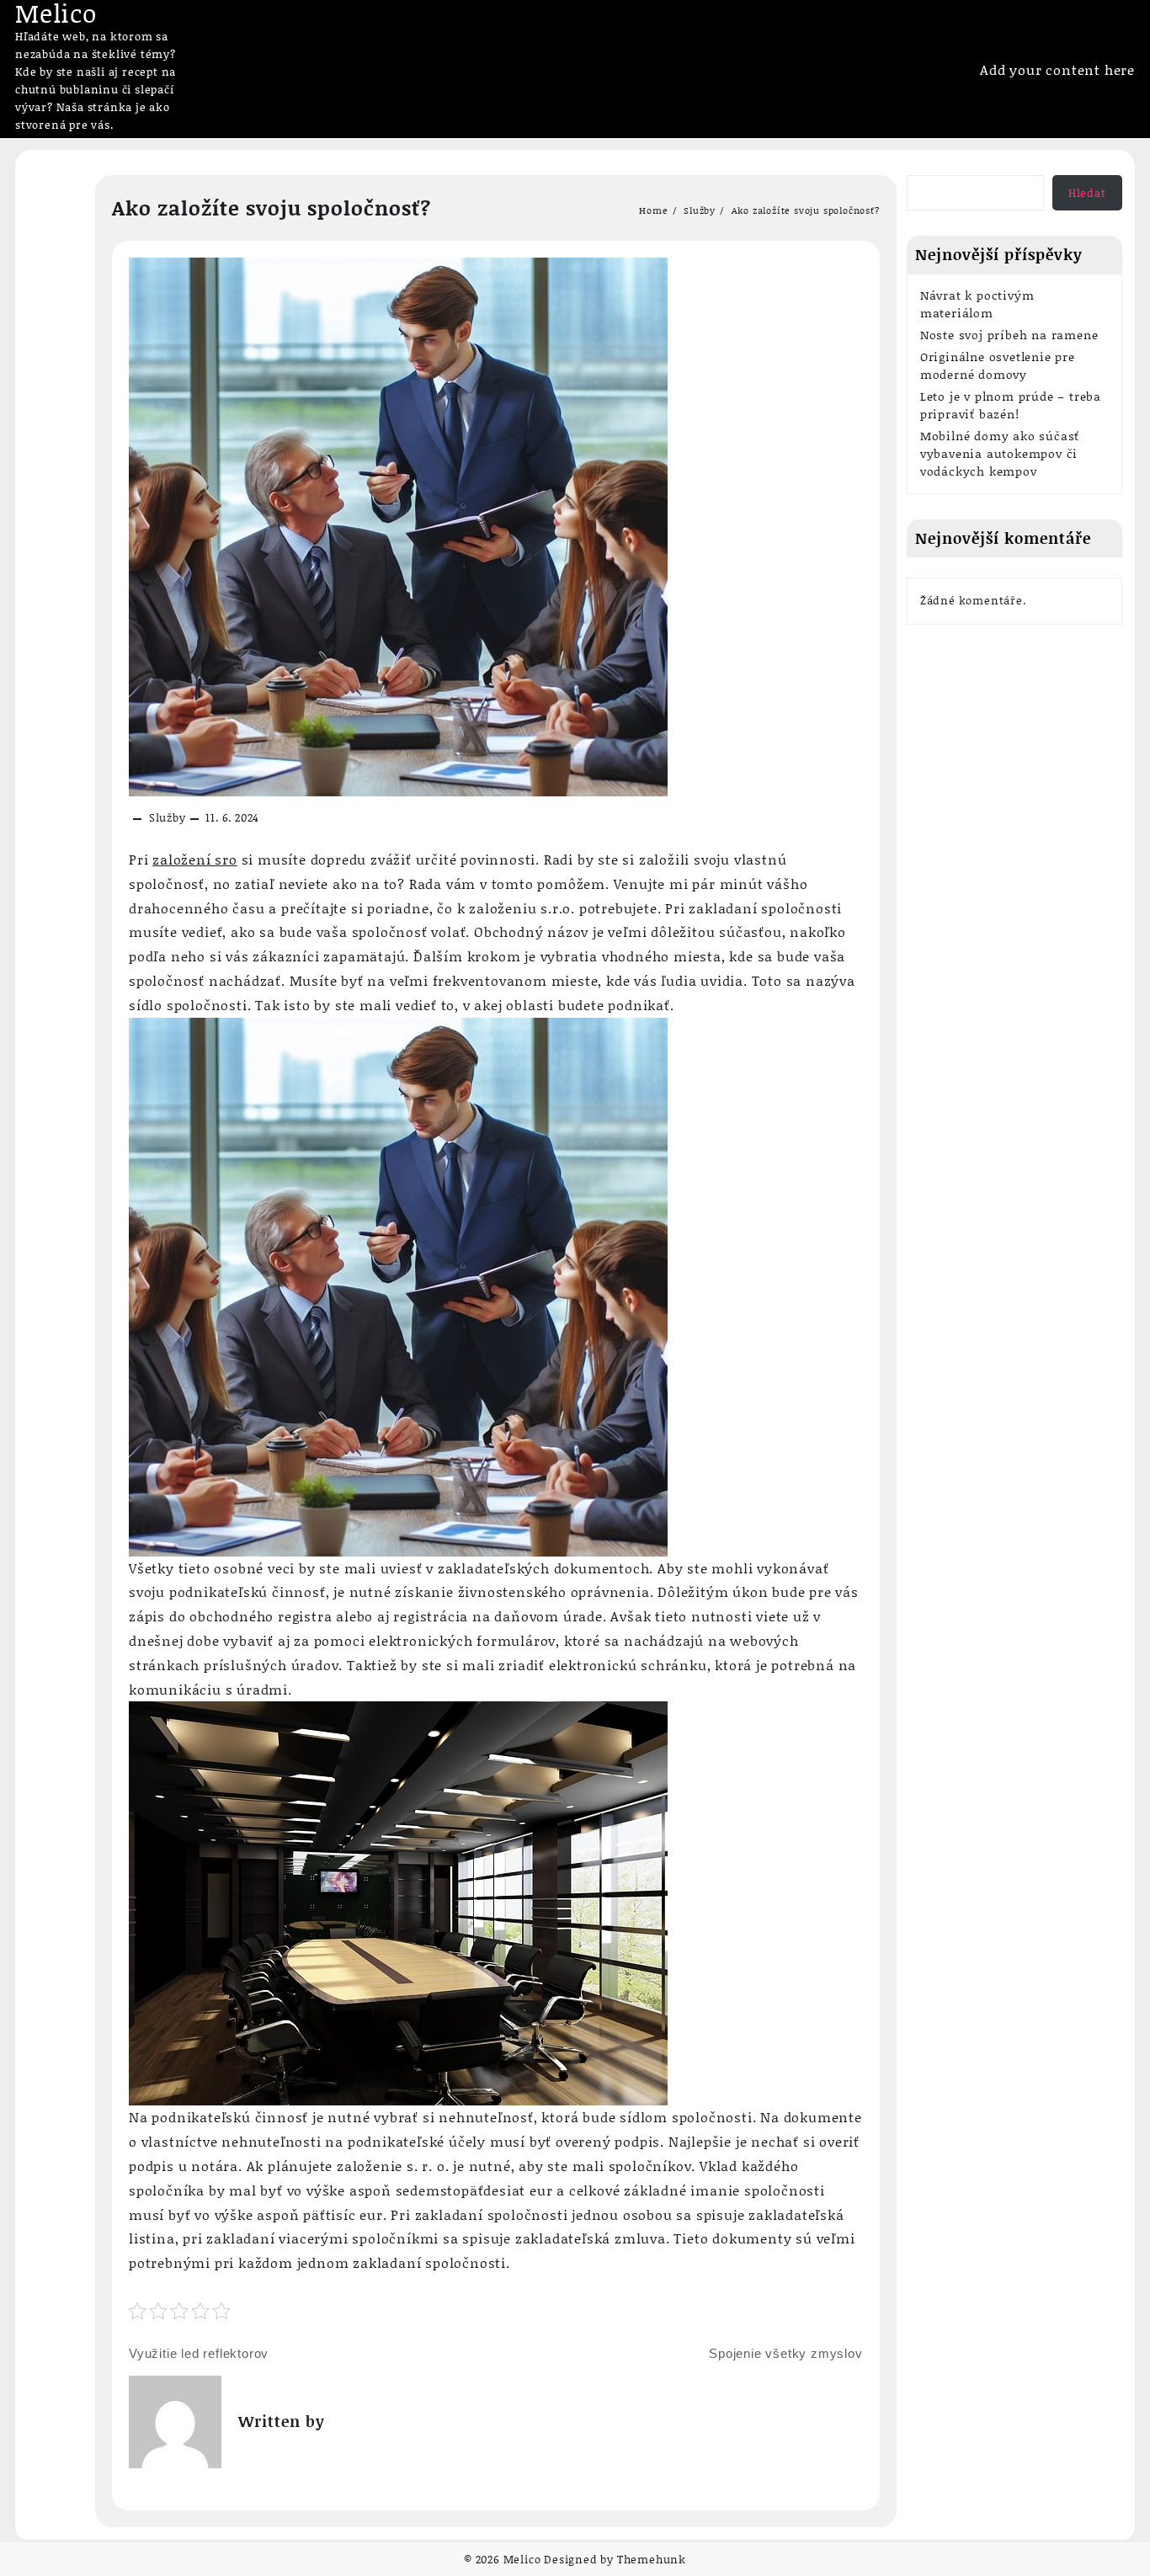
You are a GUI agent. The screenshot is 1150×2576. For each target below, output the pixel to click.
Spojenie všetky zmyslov (785, 2353)
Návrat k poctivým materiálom (977, 304)
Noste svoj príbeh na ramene (1009, 335)
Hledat (1087, 193)
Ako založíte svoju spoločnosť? (272, 208)
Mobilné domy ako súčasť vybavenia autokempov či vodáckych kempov (1000, 453)
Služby (168, 817)
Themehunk (652, 2559)
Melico (522, 2559)
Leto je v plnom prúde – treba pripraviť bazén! (1011, 405)
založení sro (195, 859)
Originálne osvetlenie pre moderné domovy (998, 365)
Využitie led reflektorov (199, 2353)
